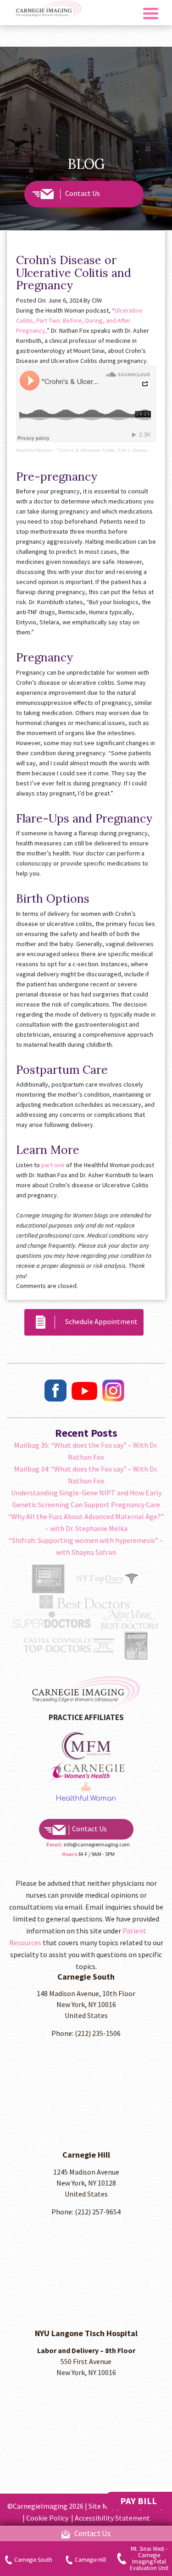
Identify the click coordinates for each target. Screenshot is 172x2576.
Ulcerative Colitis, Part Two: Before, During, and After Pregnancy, (79, 320)
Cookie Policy (48, 2518)
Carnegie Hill (90, 2560)
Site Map (102, 2506)
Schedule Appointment (99, 1321)
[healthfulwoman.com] (86, 1745)
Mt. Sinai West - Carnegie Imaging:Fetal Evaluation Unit (149, 2559)
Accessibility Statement (112, 2518)
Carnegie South (33, 2560)
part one (53, 1165)
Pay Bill (139, 2501)
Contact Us (83, 193)
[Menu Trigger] (151, 13)
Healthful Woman (34, 450)
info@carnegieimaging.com (97, 1844)
